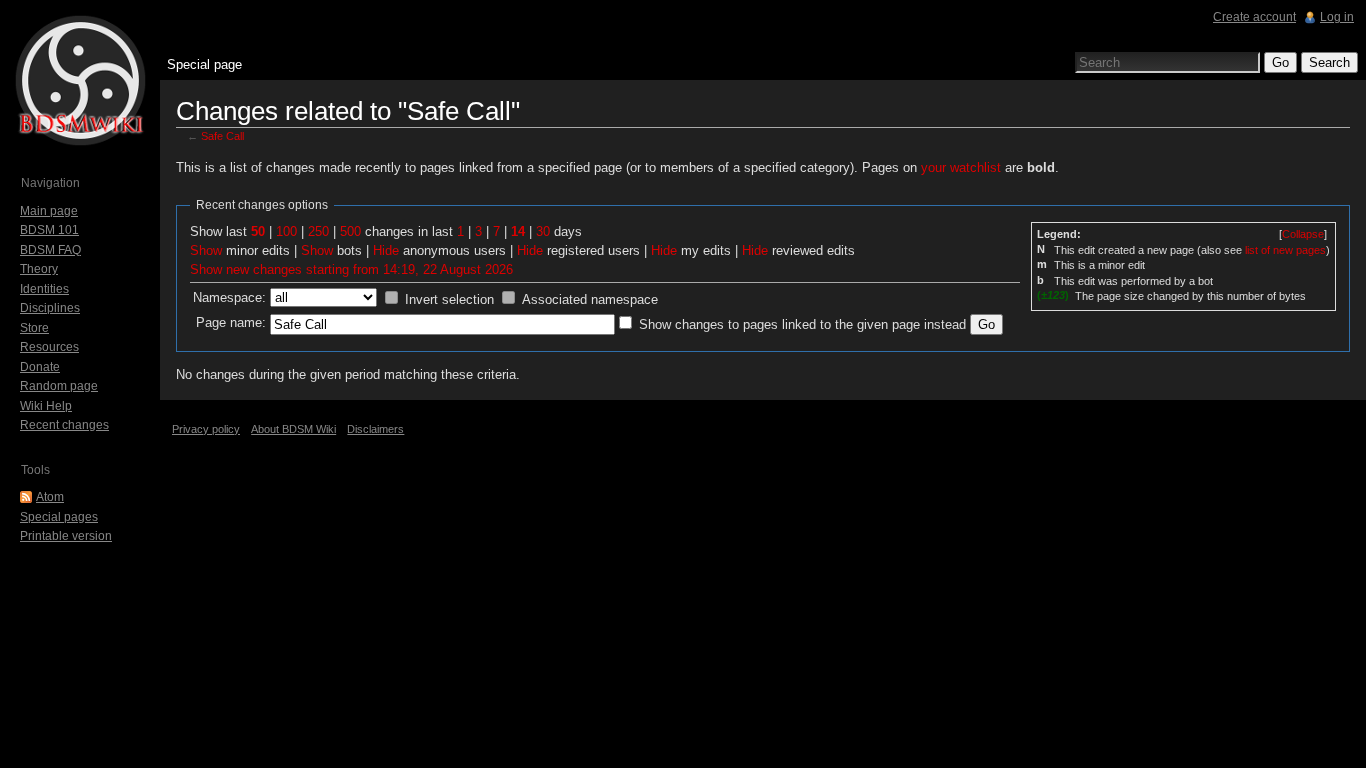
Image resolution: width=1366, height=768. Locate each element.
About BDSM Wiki (293, 429)
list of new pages (1285, 250)
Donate (40, 367)
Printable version (66, 536)
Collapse (1303, 234)
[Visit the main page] (80, 80)
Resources (49, 347)
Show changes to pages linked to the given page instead (802, 324)
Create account (1254, 17)
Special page (204, 64)
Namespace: (229, 297)
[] (1303, 234)
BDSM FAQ (50, 250)
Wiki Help (46, 406)
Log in (1337, 17)
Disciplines (50, 308)
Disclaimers (375, 429)
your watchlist (961, 167)
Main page (49, 211)
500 (350, 231)
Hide (386, 250)
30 (543, 231)
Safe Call (222, 136)
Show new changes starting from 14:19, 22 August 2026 (351, 269)
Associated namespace (590, 299)
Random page (59, 386)
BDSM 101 (49, 230)
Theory (39, 269)
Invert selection (449, 299)
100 (286, 231)
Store (34, 328)
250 (318, 231)
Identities (44, 289)
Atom (50, 497)
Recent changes (64, 425)
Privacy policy (206, 429)
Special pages (59, 517)
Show (206, 250)
